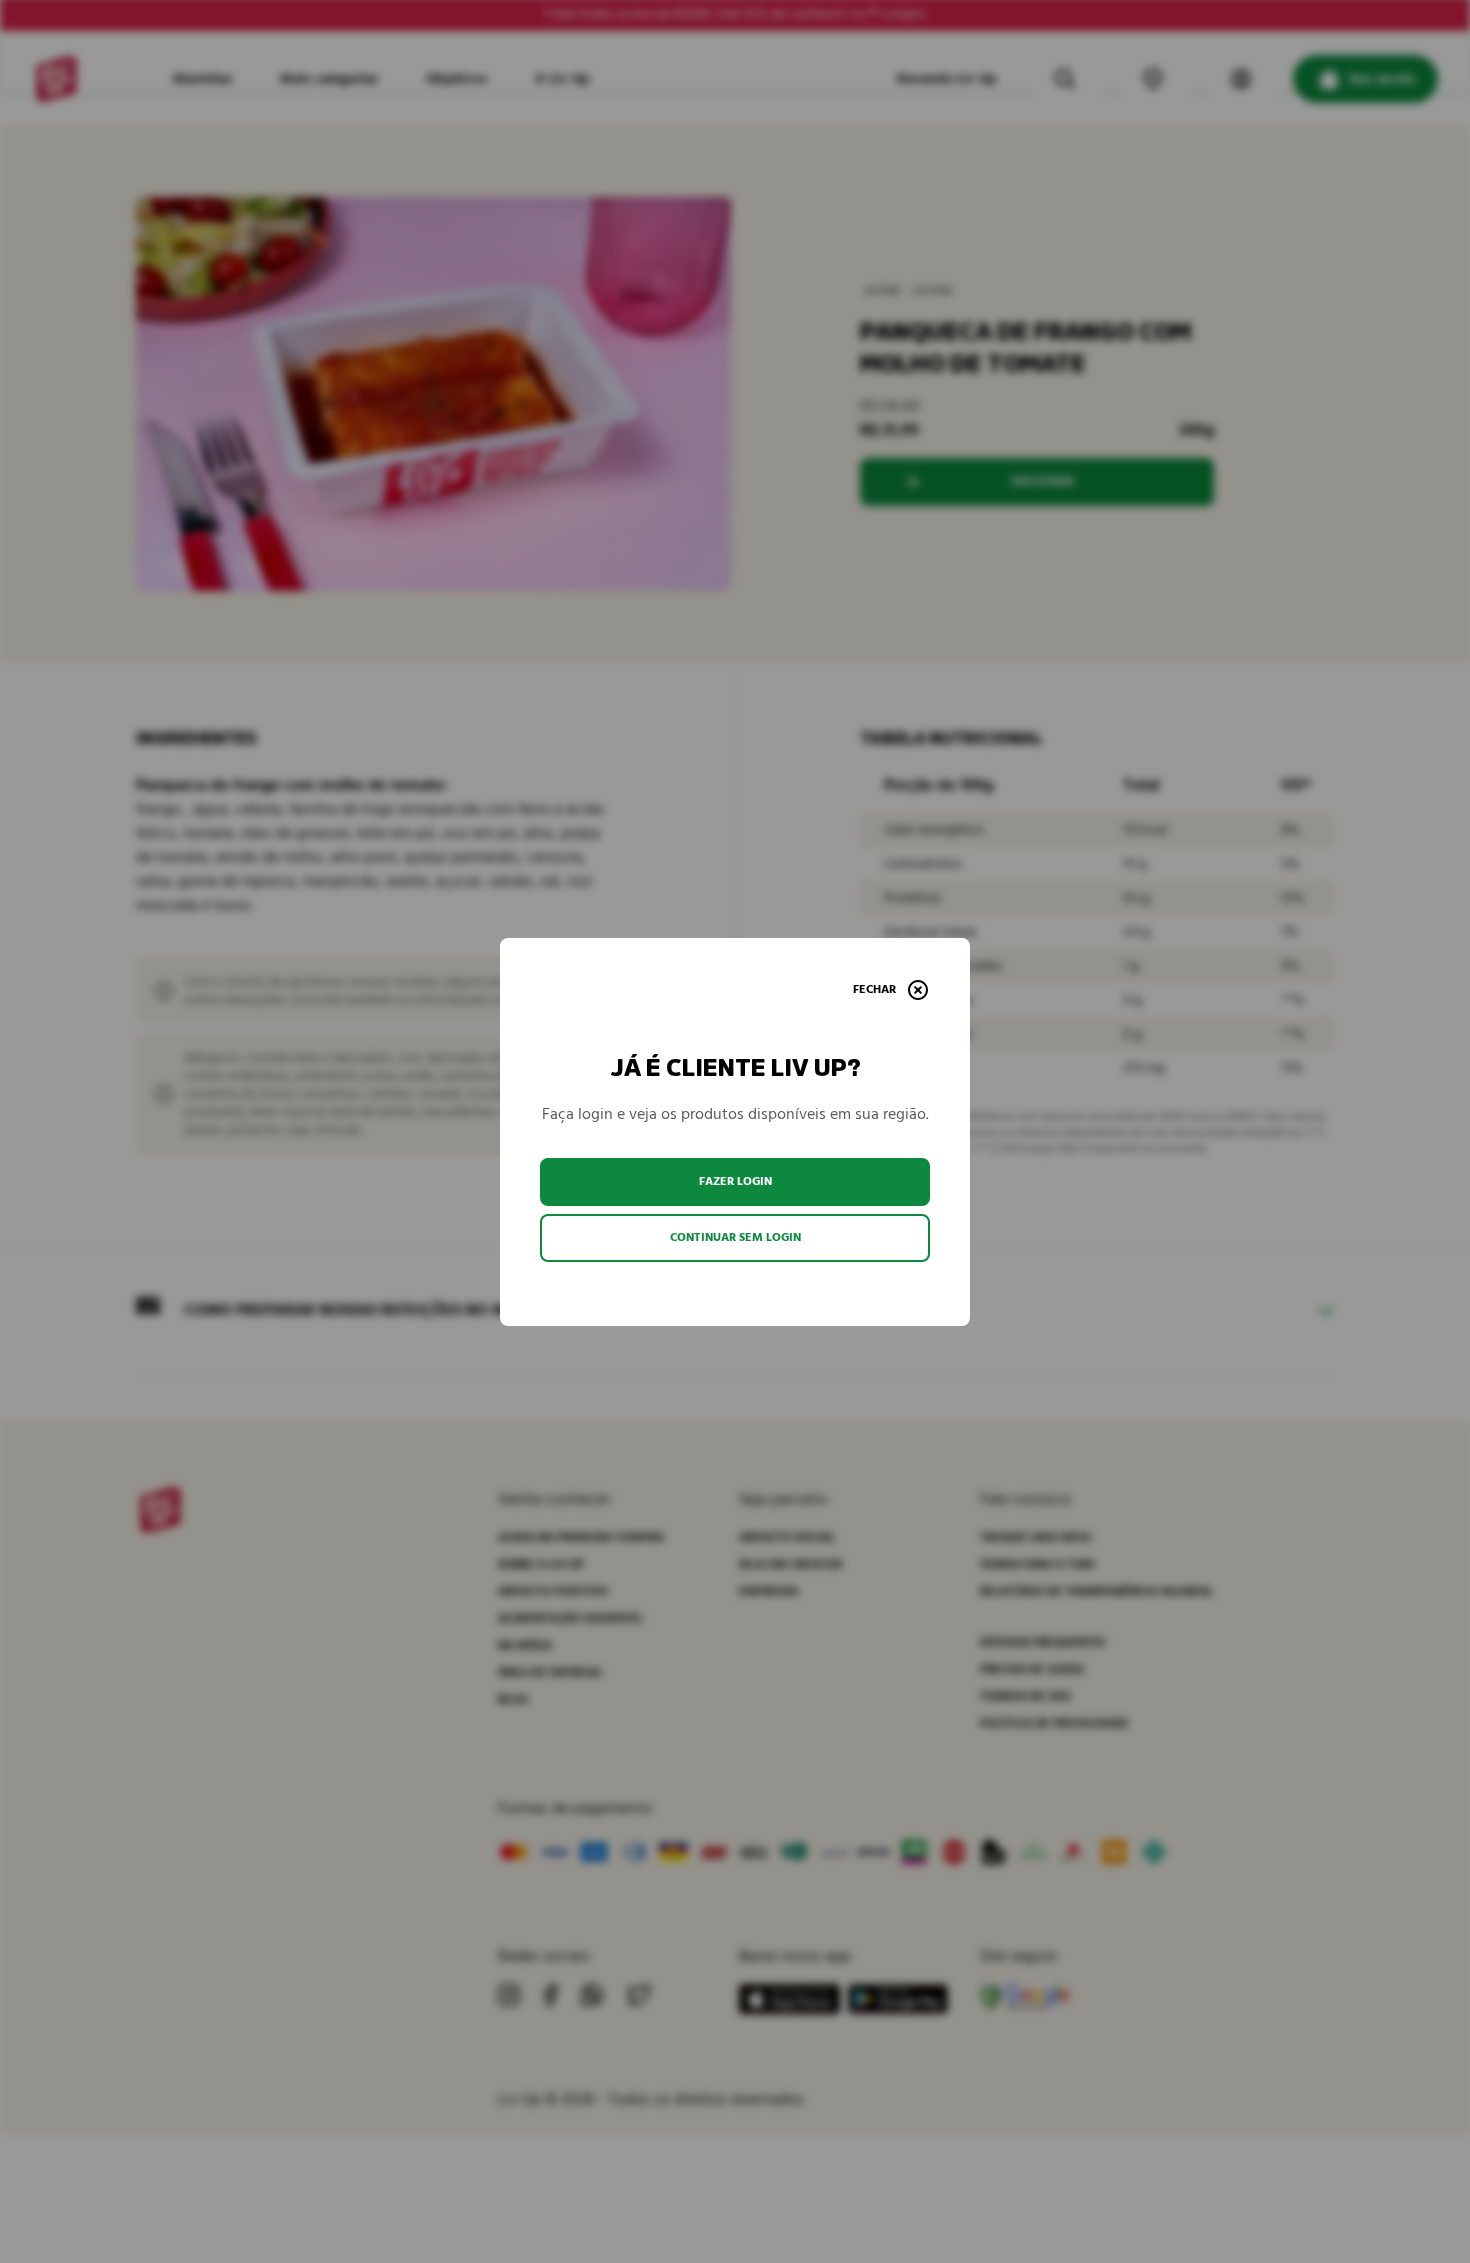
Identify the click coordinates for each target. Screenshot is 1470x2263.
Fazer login (735, 1181)
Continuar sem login (735, 1237)
